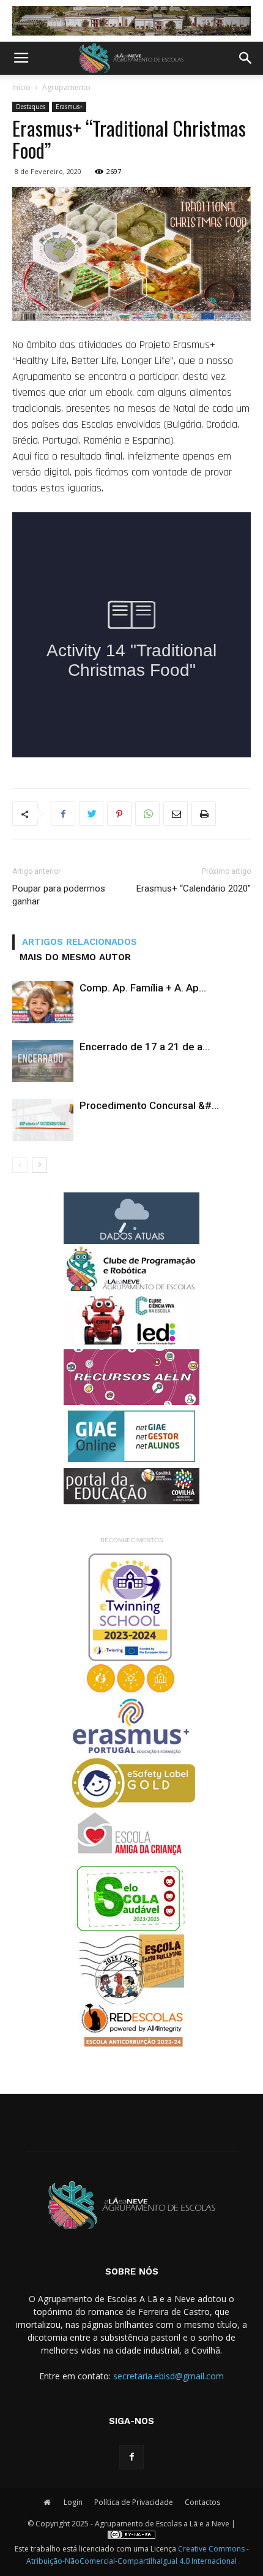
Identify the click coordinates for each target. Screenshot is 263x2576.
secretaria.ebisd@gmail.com (169, 2376)
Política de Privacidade (134, 2502)
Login (73, 2502)
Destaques (31, 107)
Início (21, 87)
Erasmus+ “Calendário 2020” (194, 888)
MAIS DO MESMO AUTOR (75, 957)
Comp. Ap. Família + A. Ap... (143, 988)
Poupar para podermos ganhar (59, 895)
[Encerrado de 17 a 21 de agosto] (43, 1061)
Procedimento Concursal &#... (149, 1105)
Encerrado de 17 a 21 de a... (145, 1047)
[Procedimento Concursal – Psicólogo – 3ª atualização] (43, 1120)
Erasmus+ (69, 107)
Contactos (202, 2502)
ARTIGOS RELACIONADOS (80, 942)
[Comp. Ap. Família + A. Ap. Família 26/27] (43, 1002)
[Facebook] (131, 2457)
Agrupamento (66, 87)
